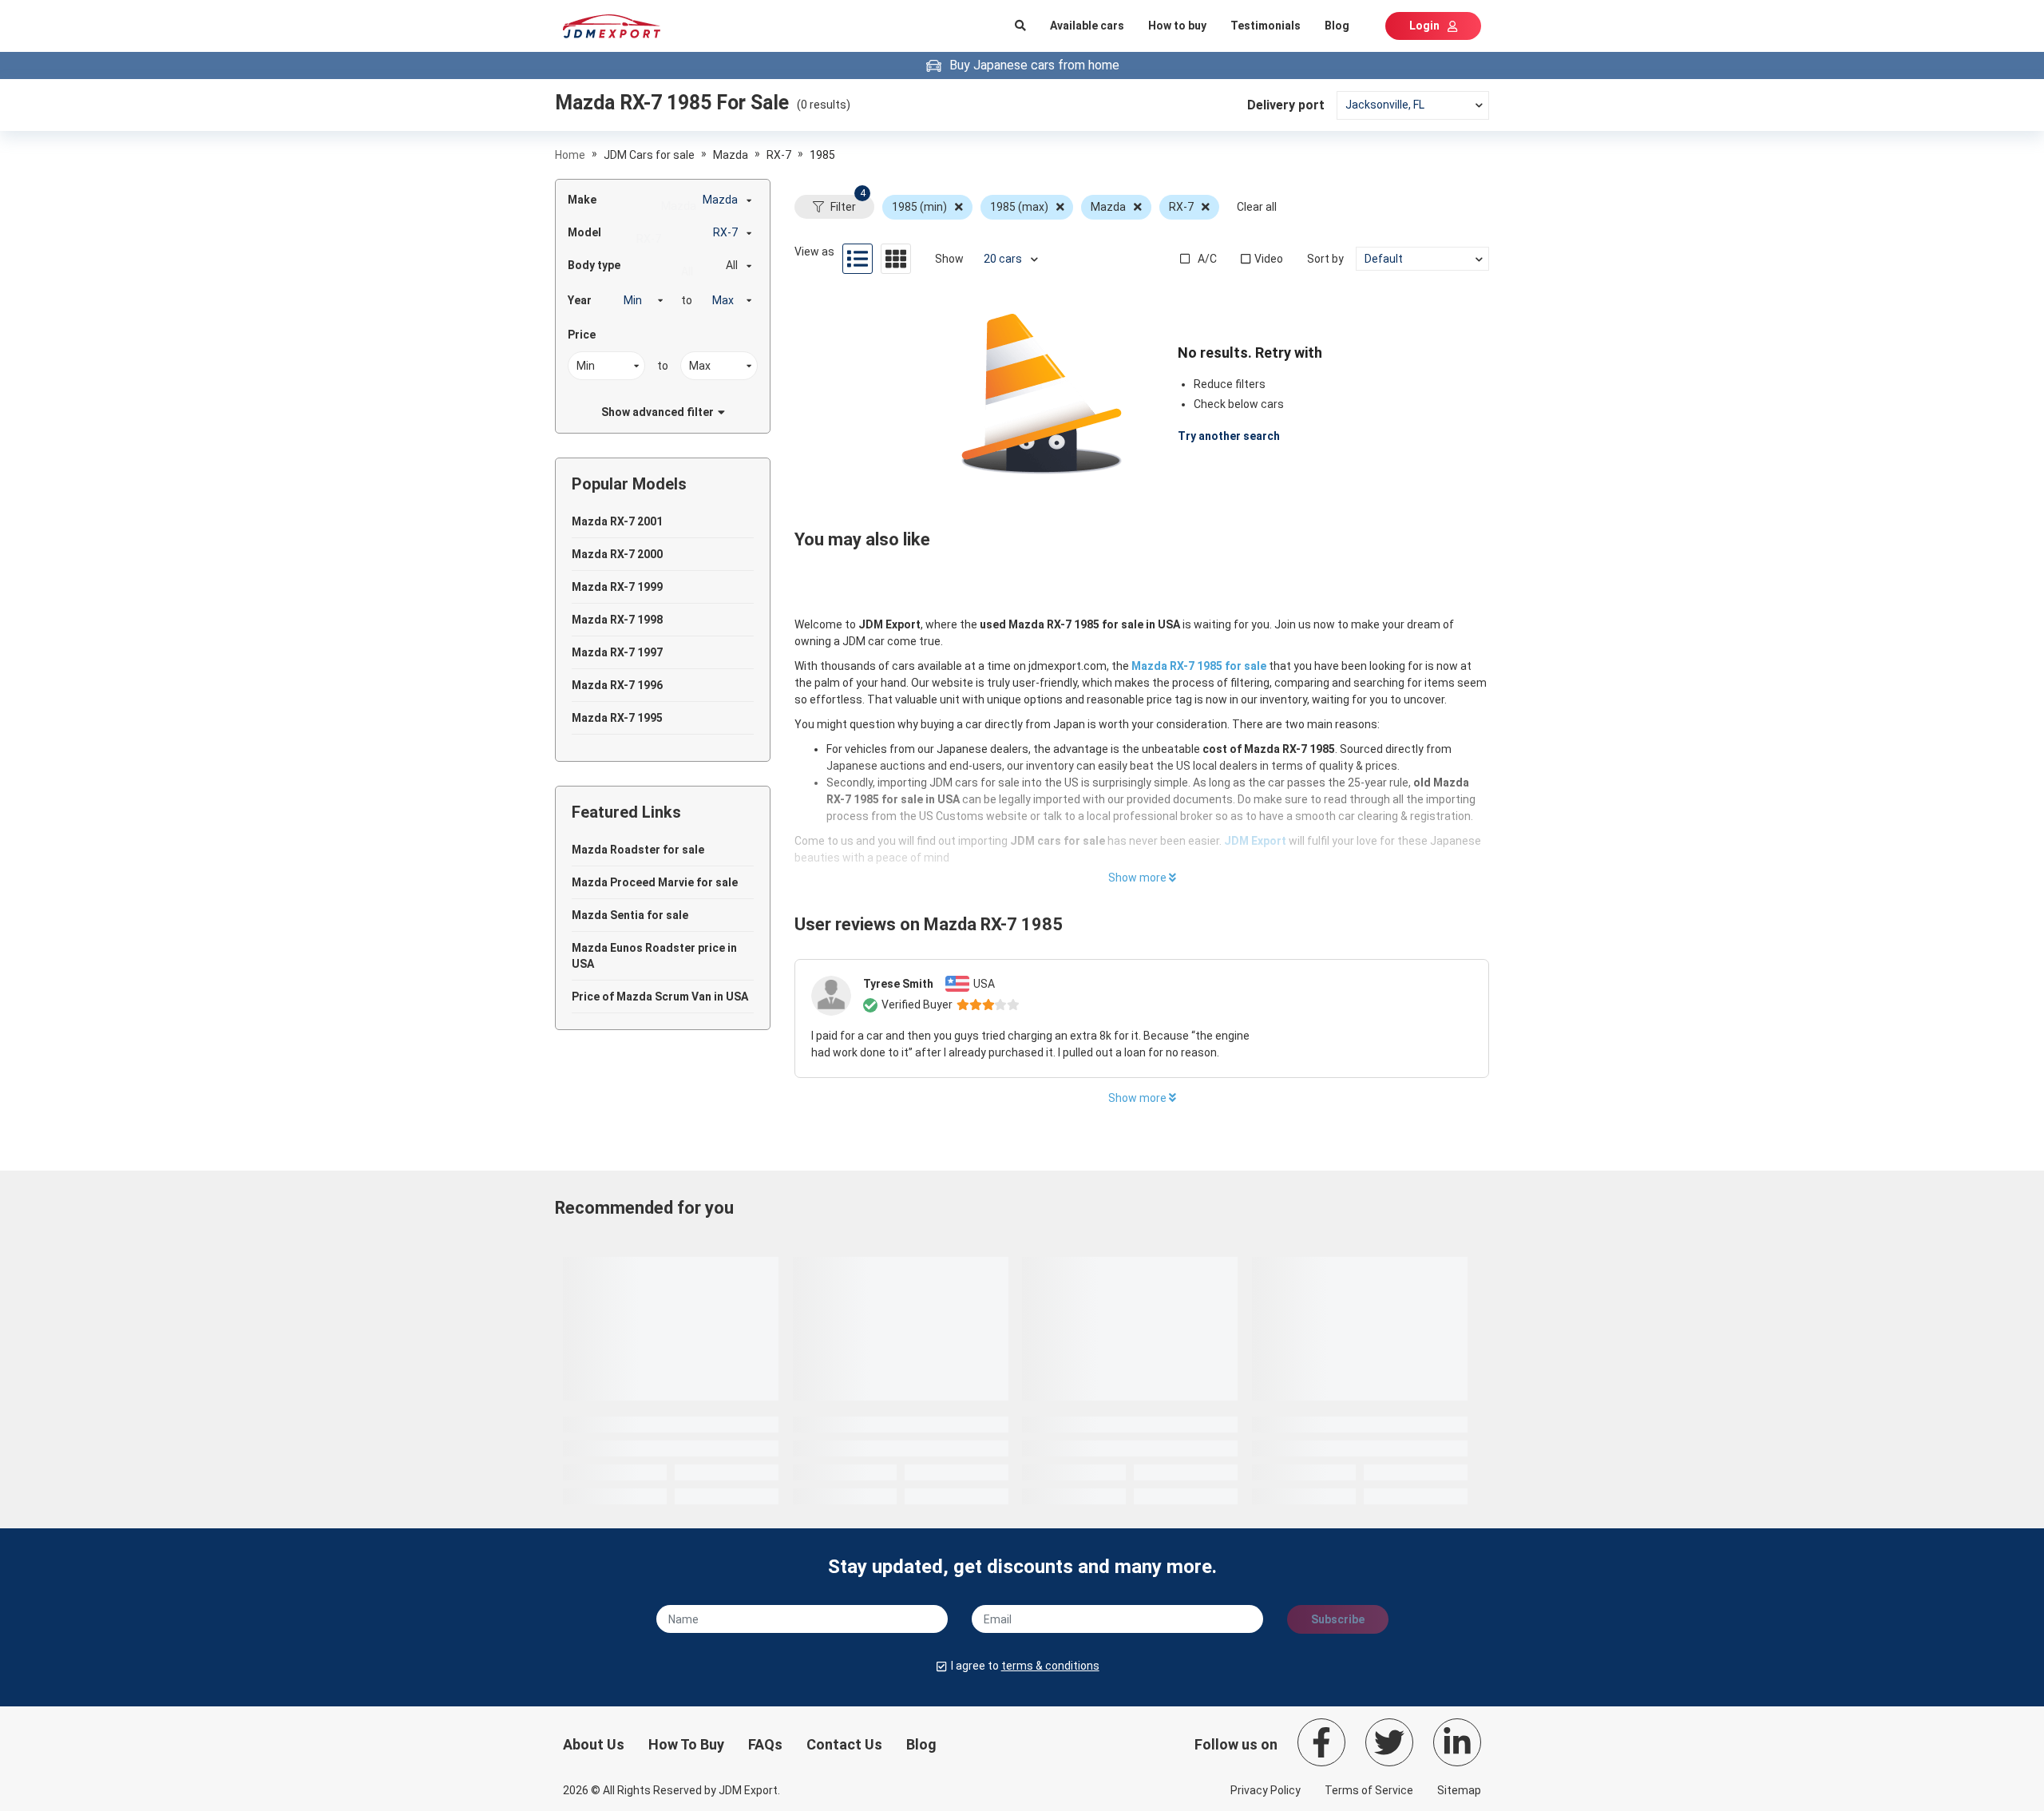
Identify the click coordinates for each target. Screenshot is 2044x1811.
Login (1424, 26)
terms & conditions (1050, 1666)
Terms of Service (1369, 1790)
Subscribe (1338, 1619)
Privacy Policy (1266, 1790)
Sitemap (1459, 1790)
